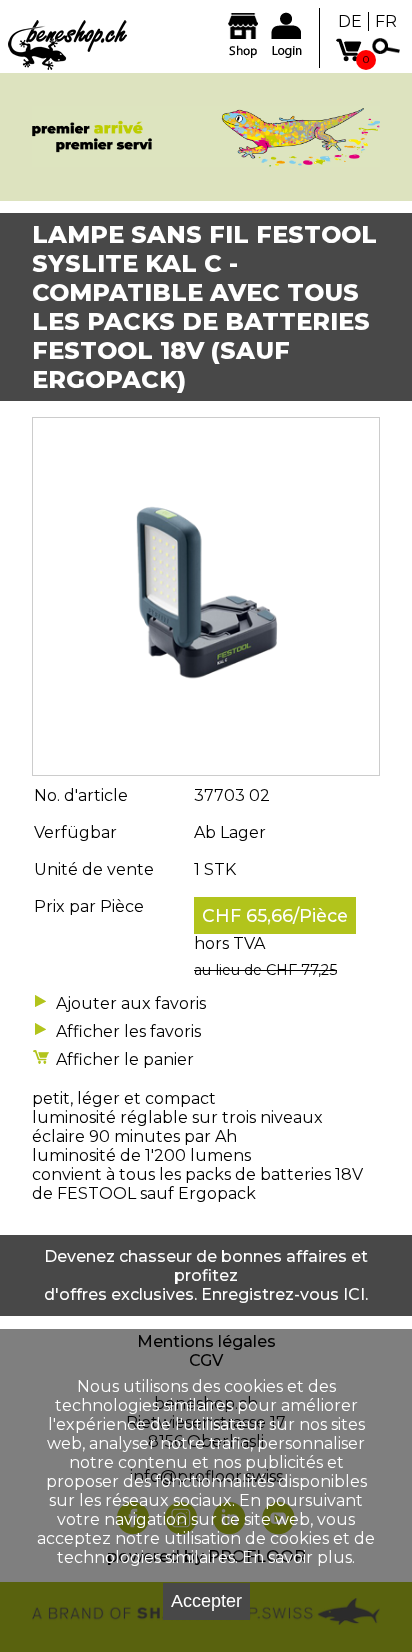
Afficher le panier (125, 1059)
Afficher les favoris (128, 1031)
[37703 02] (206, 765)
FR (386, 21)
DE (350, 21)
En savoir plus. (298, 1557)
